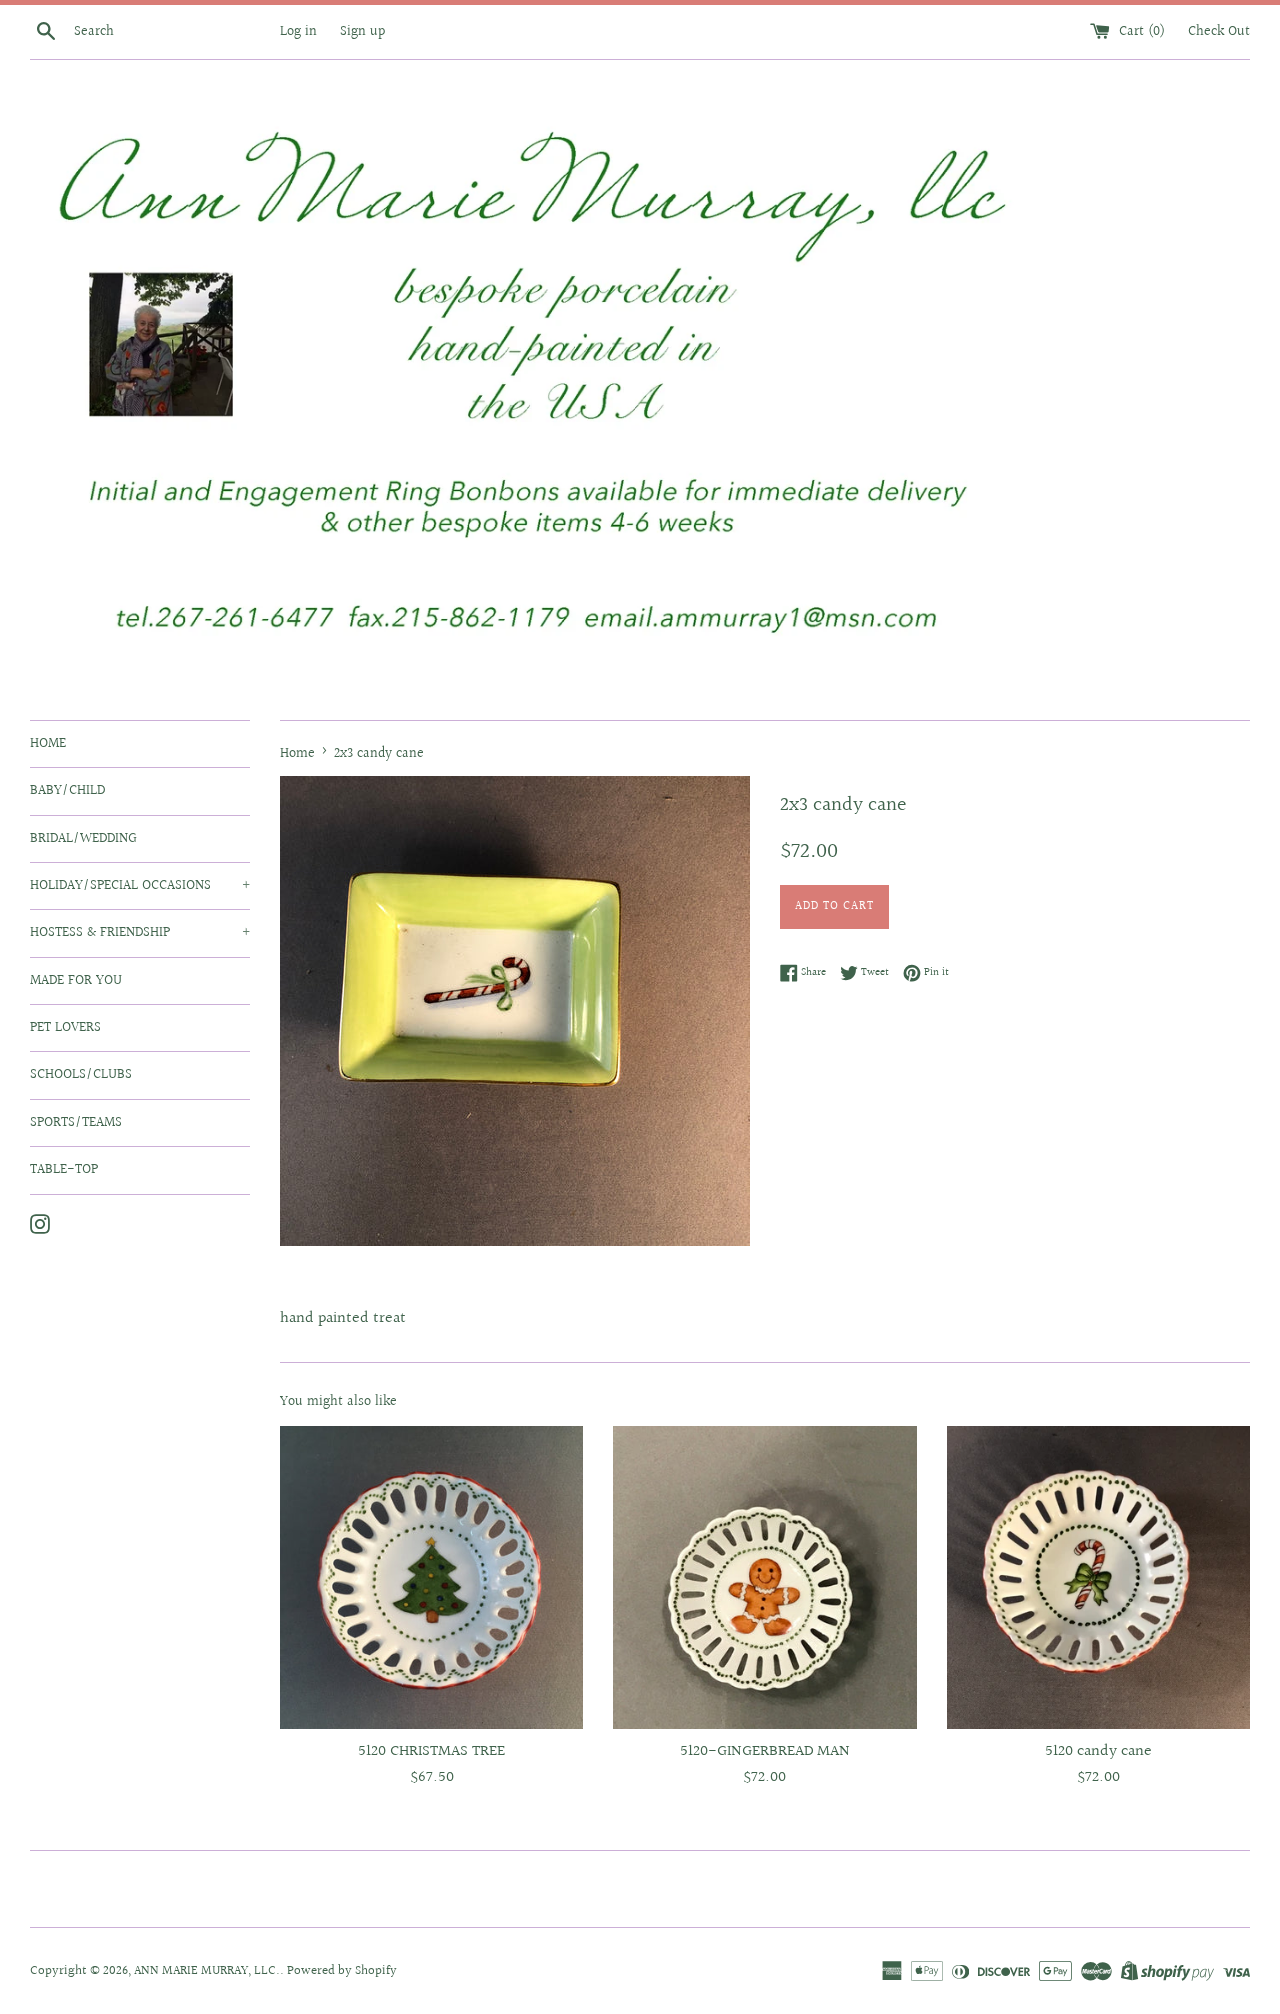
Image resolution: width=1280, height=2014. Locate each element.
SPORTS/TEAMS (76, 1123)
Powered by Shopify (342, 1971)
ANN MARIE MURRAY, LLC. (207, 1971)
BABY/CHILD (67, 791)
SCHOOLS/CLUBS (81, 1075)
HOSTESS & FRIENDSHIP (140, 933)
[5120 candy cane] (1098, 1577)
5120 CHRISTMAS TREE (431, 1751)
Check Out (1219, 31)
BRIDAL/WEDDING (83, 839)
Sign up (362, 31)
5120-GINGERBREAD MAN (765, 1751)
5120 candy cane (1098, 1751)
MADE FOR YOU (76, 981)
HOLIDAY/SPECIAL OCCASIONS (140, 886)
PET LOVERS (65, 1028)
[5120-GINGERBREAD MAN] (764, 1577)
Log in (298, 31)
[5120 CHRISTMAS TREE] (431, 1577)
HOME (48, 744)
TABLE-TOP (64, 1170)
